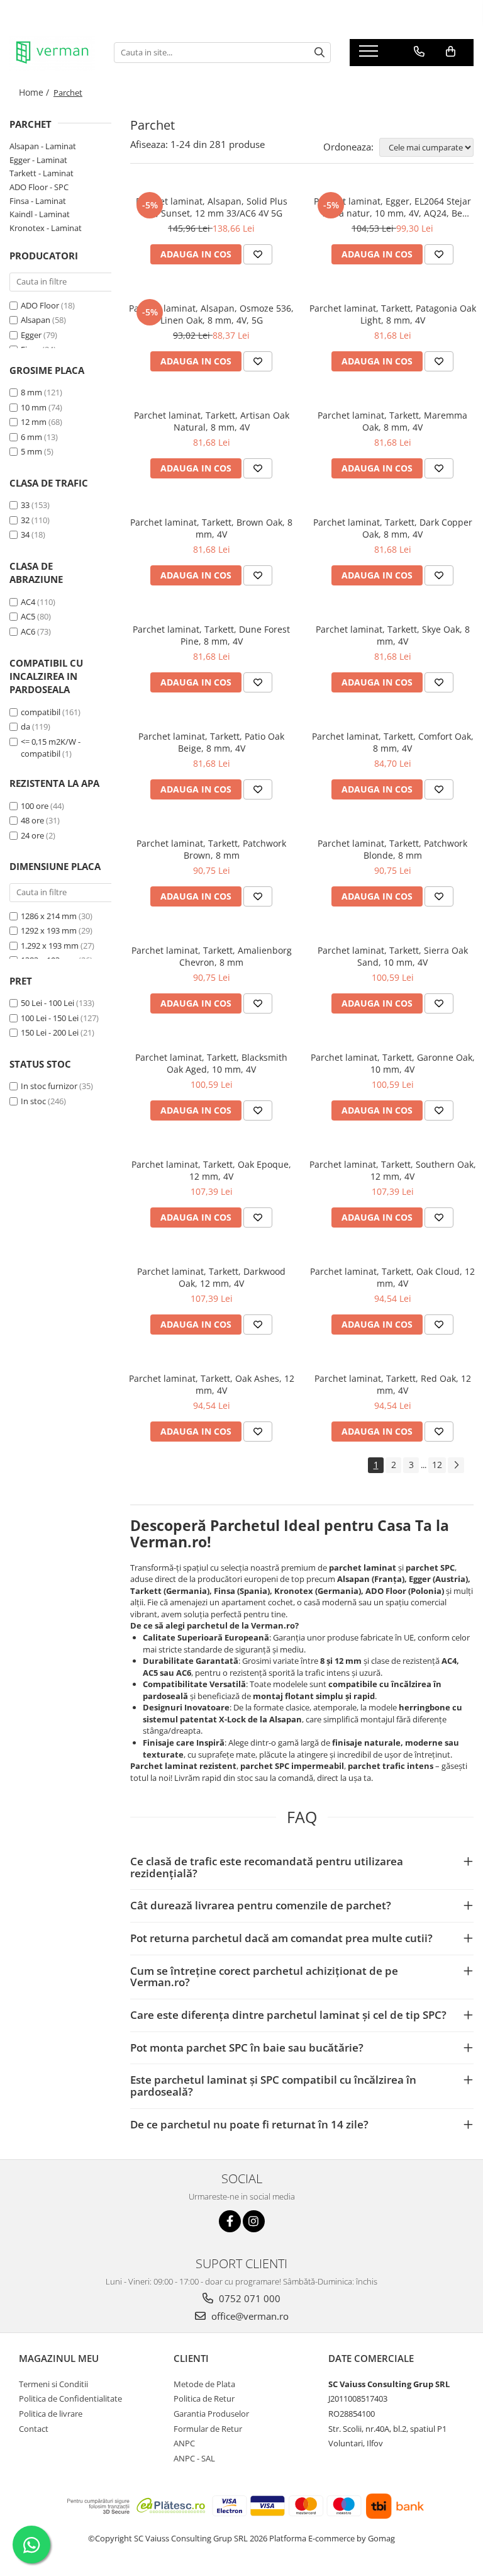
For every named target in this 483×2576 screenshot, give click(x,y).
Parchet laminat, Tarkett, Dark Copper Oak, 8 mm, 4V (393, 528)
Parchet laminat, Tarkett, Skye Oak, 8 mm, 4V (393, 635)
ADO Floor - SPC (39, 187)
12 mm (34, 422)
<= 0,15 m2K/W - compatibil (51, 748)
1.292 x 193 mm (50, 946)
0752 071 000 (248, 2298)
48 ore (32, 820)
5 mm (31, 451)
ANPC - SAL (194, 2458)
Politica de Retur (204, 2398)
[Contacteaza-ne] (419, 52)
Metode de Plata (204, 2384)
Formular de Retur (208, 2429)
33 (25, 505)
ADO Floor (40, 305)
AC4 (28, 602)
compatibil (41, 712)
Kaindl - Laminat (40, 214)
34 (25, 534)
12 (437, 1465)
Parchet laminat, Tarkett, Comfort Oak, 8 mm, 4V (393, 742)
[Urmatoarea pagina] (456, 1465)
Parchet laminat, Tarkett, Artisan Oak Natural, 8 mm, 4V (212, 421)
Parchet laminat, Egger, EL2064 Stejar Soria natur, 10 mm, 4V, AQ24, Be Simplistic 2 (392, 207)
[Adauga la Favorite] (258, 254)
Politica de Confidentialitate (70, 2398)
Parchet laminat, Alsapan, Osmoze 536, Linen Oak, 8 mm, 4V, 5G (211, 314)
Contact (34, 2429)
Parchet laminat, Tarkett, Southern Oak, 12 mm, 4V (393, 1170)
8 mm (31, 392)
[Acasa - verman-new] (52, 53)
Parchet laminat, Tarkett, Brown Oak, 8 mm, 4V (211, 528)
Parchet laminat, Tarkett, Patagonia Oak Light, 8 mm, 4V (393, 314)
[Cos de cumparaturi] (451, 52)
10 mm (34, 407)
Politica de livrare (51, 2414)
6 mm (31, 437)
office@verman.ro (249, 2316)
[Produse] (370, 55)
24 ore (32, 835)
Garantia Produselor (211, 2414)
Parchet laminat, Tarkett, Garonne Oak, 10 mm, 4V (393, 1063)
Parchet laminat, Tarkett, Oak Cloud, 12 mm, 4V (392, 1277)
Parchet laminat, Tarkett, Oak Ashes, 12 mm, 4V (212, 1384)
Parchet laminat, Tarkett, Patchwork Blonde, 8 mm (392, 849)
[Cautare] (319, 53)
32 (25, 520)
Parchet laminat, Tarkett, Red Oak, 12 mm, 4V (393, 1384)
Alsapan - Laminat (43, 146)
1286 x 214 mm (49, 916)
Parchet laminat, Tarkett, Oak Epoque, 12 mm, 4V (211, 1170)
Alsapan (36, 320)
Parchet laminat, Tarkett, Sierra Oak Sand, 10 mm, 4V (393, 956)
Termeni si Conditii (53, 2384)
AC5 (28, 616)
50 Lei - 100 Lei (47, 1003)
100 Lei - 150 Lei (50, 1018)
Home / (35, 92)
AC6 (28, 631)
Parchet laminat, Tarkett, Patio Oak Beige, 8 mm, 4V (211, 742)
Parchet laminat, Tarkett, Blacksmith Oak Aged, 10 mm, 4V (211, 1063)
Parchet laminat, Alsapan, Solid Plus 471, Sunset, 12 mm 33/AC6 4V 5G (212, 207)
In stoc (33, 1101)
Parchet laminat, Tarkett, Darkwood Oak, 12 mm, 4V (211, 1277)
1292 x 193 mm (49, 930)
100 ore (35, 806)
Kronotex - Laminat (46, 228)
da (25, 726)
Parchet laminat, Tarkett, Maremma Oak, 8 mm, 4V (392, 421)
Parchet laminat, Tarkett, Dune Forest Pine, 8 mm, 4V (211, 635)
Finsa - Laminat (38, 201)
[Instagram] (254, 2221)
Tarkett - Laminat (42, 173)
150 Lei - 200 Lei (50, 1032)
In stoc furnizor (49, 1086)
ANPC (184, 2443)
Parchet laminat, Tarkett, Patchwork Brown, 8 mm (211, 849)
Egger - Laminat (38, 160)
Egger (31, 335)
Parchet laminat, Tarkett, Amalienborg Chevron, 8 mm (212, 956)
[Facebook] (230, 2221)
